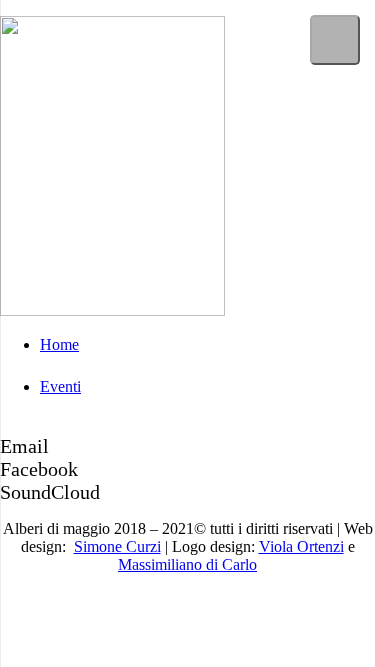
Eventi (60, 386)
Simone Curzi (117, 546)
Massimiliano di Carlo (187, 564)
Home (59, 344)
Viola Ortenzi (301, 546)
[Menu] (335, 40)
